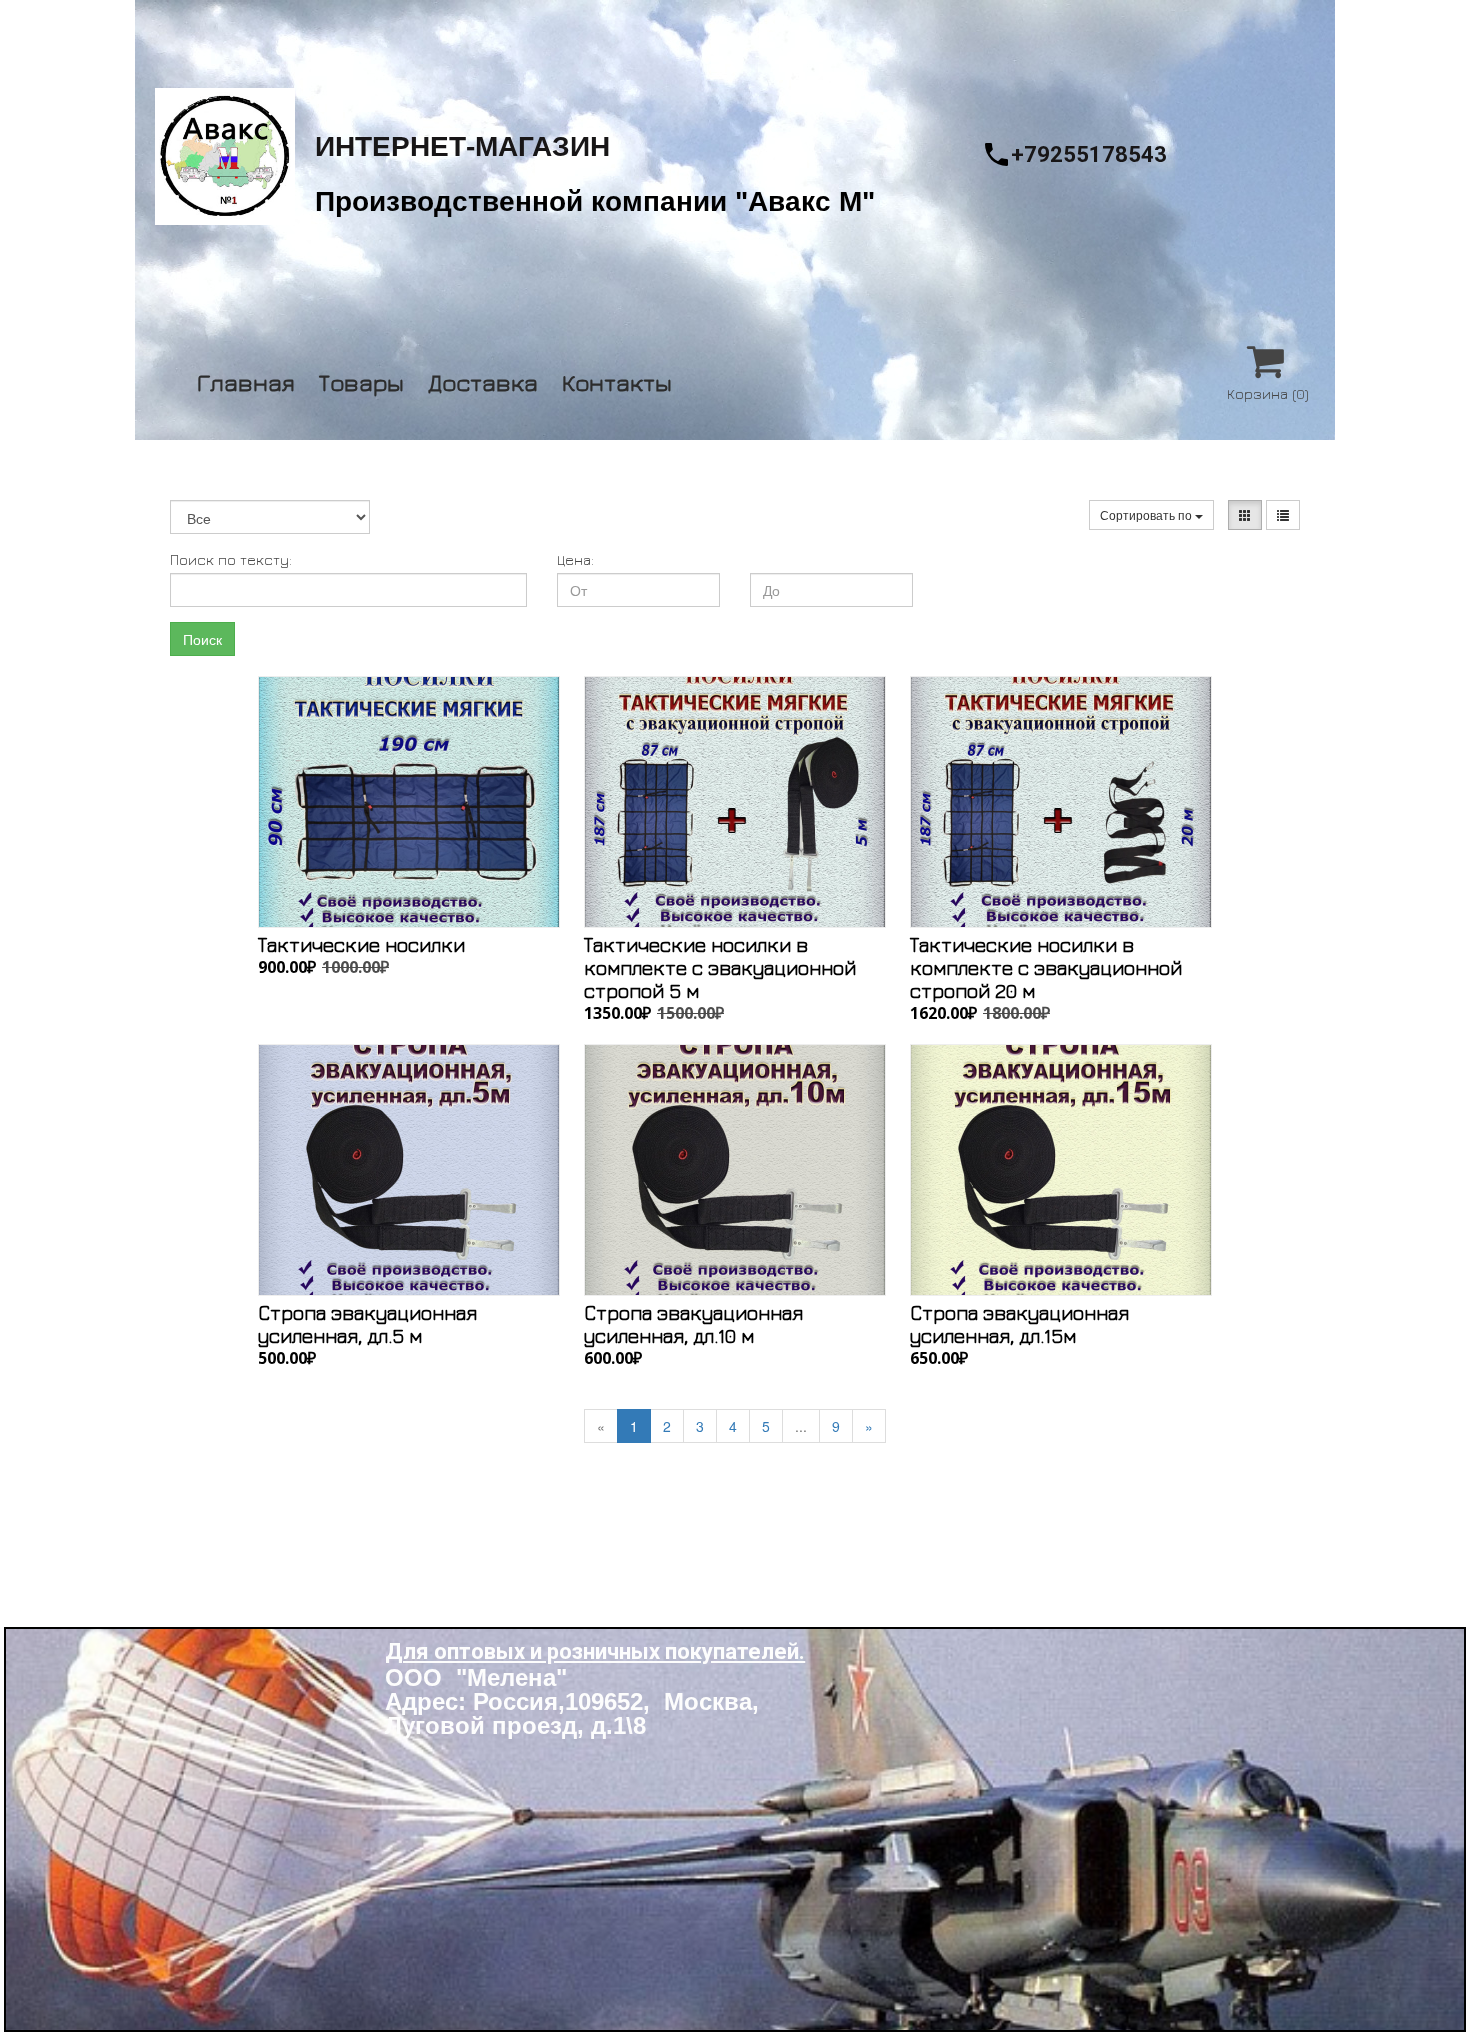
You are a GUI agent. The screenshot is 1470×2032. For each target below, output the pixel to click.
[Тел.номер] (996, 154)
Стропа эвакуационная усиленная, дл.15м (1019, 1324)
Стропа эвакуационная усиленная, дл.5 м (367, 1324)
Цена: (575, 559)
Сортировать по (1147, 514)
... (801, 1426)
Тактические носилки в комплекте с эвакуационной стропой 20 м (1046, 967)
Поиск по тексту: (231, 559)
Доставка (483, 379)
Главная (246, 379)
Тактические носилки (361, 944)
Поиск (202, 639)
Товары (361, 379)
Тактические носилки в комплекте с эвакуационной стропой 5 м (720, 967)
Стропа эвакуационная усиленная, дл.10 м (693, 1324)
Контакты (617, 379)
